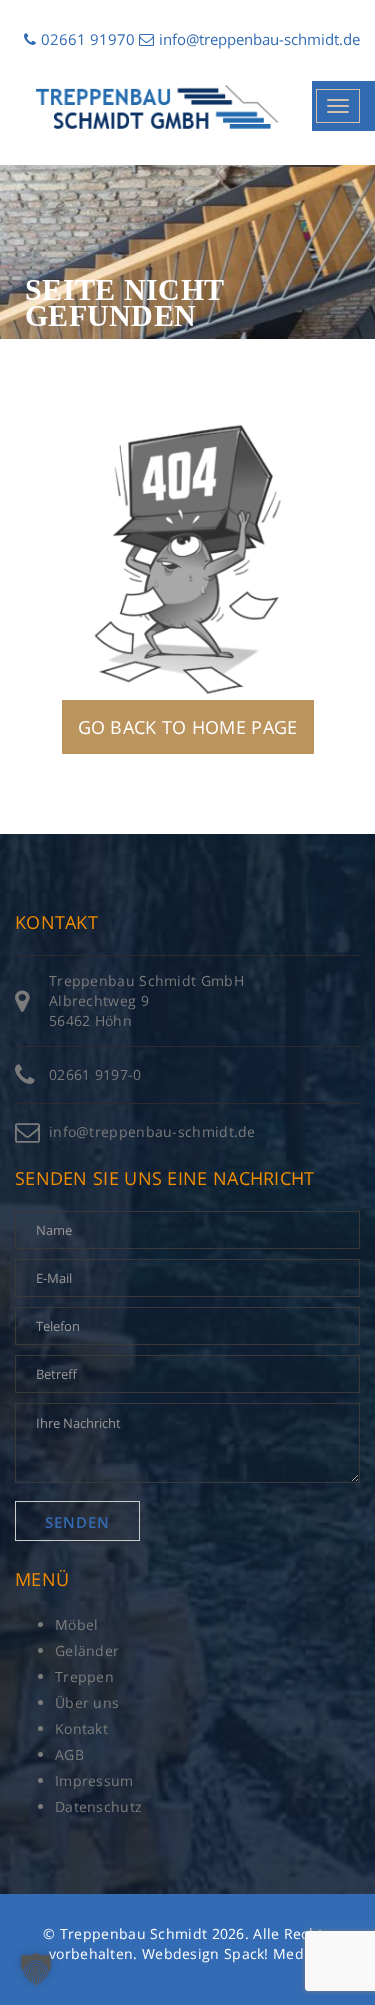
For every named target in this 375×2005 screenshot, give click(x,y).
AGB (69, 1754)
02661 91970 (88, 39)
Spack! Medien (275, 1953)
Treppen (84, 1676)
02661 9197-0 (95, 1074)
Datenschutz (98, 1806)
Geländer (87, 1650)
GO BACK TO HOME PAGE (188, 727)
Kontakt (81, 1728)
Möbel (77, 1624)
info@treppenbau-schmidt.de (259, 39)
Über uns (87, 1702)
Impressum (94, 1780)
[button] (36, 1969)
